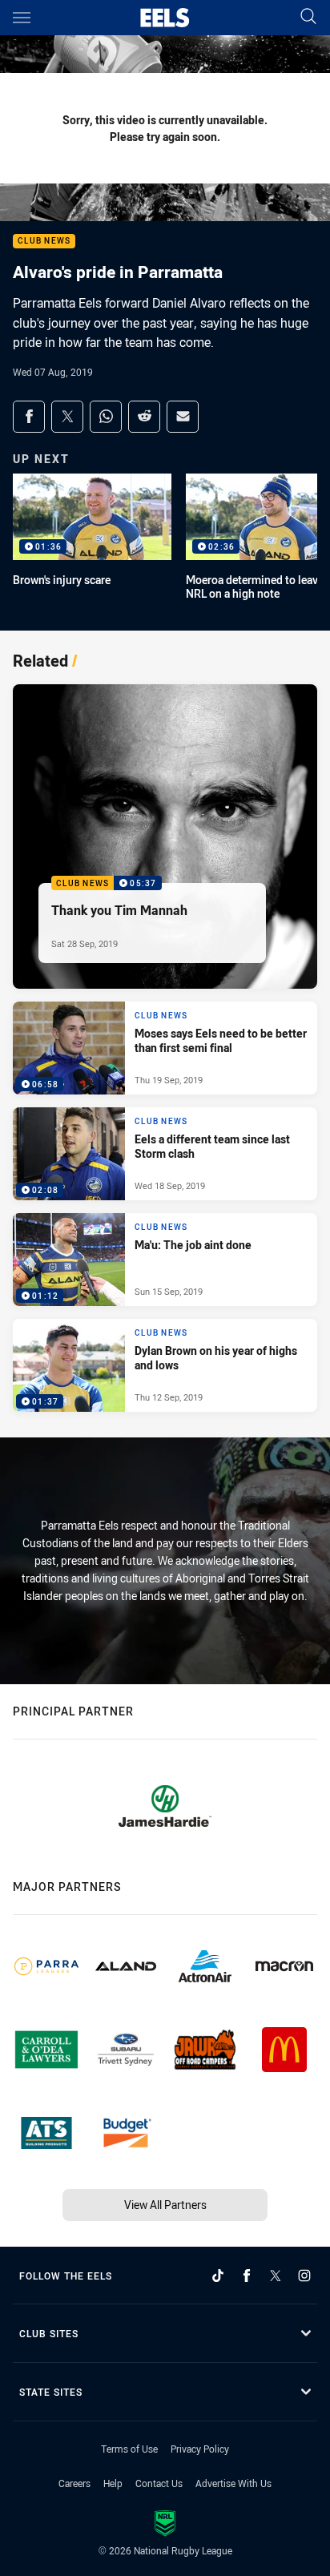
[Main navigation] (22, 18)
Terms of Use (129, 2449)
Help (113, 2483)
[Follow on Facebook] (247, 2276)
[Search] (308, 17)
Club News (44, 242)
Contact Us (159, 2483)
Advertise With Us (233, 2483)
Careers (74, 2483)
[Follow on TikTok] (218, 2276)
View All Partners (165, 2205)
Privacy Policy (200, 2449)
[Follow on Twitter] (276, 2276)
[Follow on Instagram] (304, 2276)
